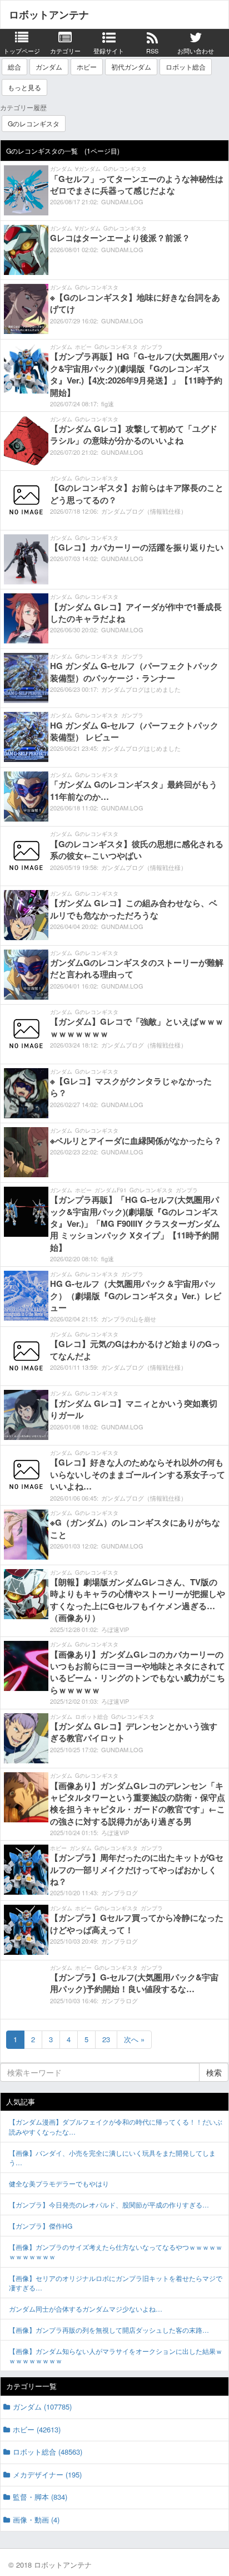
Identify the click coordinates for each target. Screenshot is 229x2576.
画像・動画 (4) (36, 2520)
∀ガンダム (88, 169)
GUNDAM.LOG (122, 201)
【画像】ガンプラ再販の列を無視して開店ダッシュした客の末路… (109, 2330)
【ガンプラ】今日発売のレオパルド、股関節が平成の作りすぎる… (109, 2204)
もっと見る (24, 87)
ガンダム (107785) (42, 2407)
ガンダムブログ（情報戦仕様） (144, 511)
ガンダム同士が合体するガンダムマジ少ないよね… (86, 2309)
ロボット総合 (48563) (48, 2452)
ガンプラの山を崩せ (129, 1319)
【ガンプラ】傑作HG (41, 2226)
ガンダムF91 (111, 1190)
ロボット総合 (186, 67)
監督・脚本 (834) (40, 2497)
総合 (14, 67)
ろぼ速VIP (115, 1629)
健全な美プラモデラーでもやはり (59, 2183)
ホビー (87, 67)
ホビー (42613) (37, 2429)
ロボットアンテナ (49, 14)
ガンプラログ (120, 1892)
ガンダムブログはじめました (141, 689)
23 (106, 2039)
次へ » (134, 2039)
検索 (214, 2072)
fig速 (108, 404)
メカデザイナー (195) (47, 2474)
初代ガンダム (131, 67)
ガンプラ (152, 347)
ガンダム (49, 67)
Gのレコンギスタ (34, 123)
